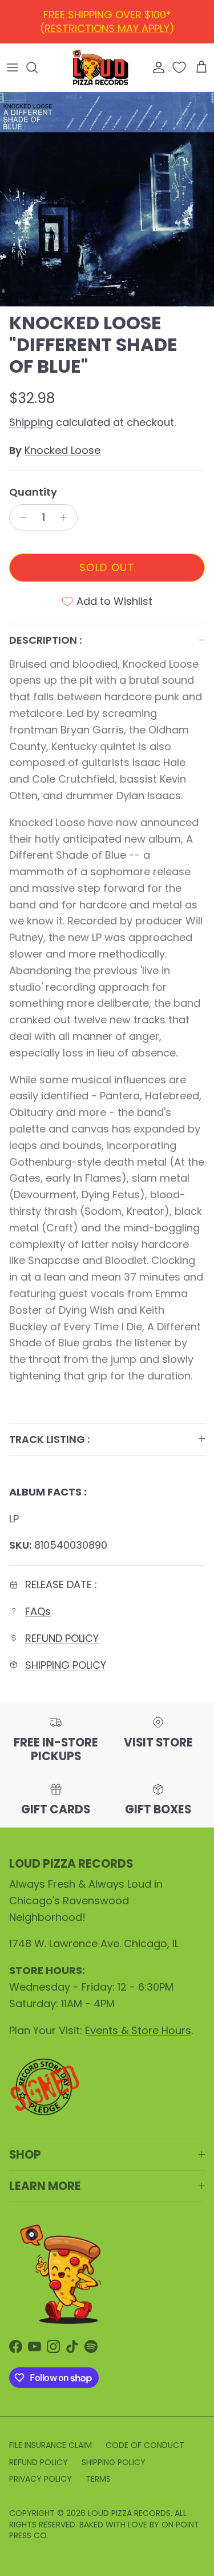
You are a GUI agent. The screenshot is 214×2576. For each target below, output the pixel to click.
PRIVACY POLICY (41, 2479)
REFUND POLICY (110, 19)
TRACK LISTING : (49, 1439)
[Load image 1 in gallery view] (107, 199)
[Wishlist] (180, 67)
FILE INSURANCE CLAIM (51, 2445)
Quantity (33, 492)
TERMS (98, 2479)
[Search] (38, 67)
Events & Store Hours (138, 2030)
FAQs (38, 1611)
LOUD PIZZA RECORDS (129, 2513)
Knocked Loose (62, 450)
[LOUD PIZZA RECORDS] (100, 67)
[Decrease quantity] (20, 517)
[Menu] (13, 67)
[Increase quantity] (66, 517)
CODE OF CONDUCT (145, 2445)
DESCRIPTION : (45, 640)
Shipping (31, 422)
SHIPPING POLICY (66, 1665)
